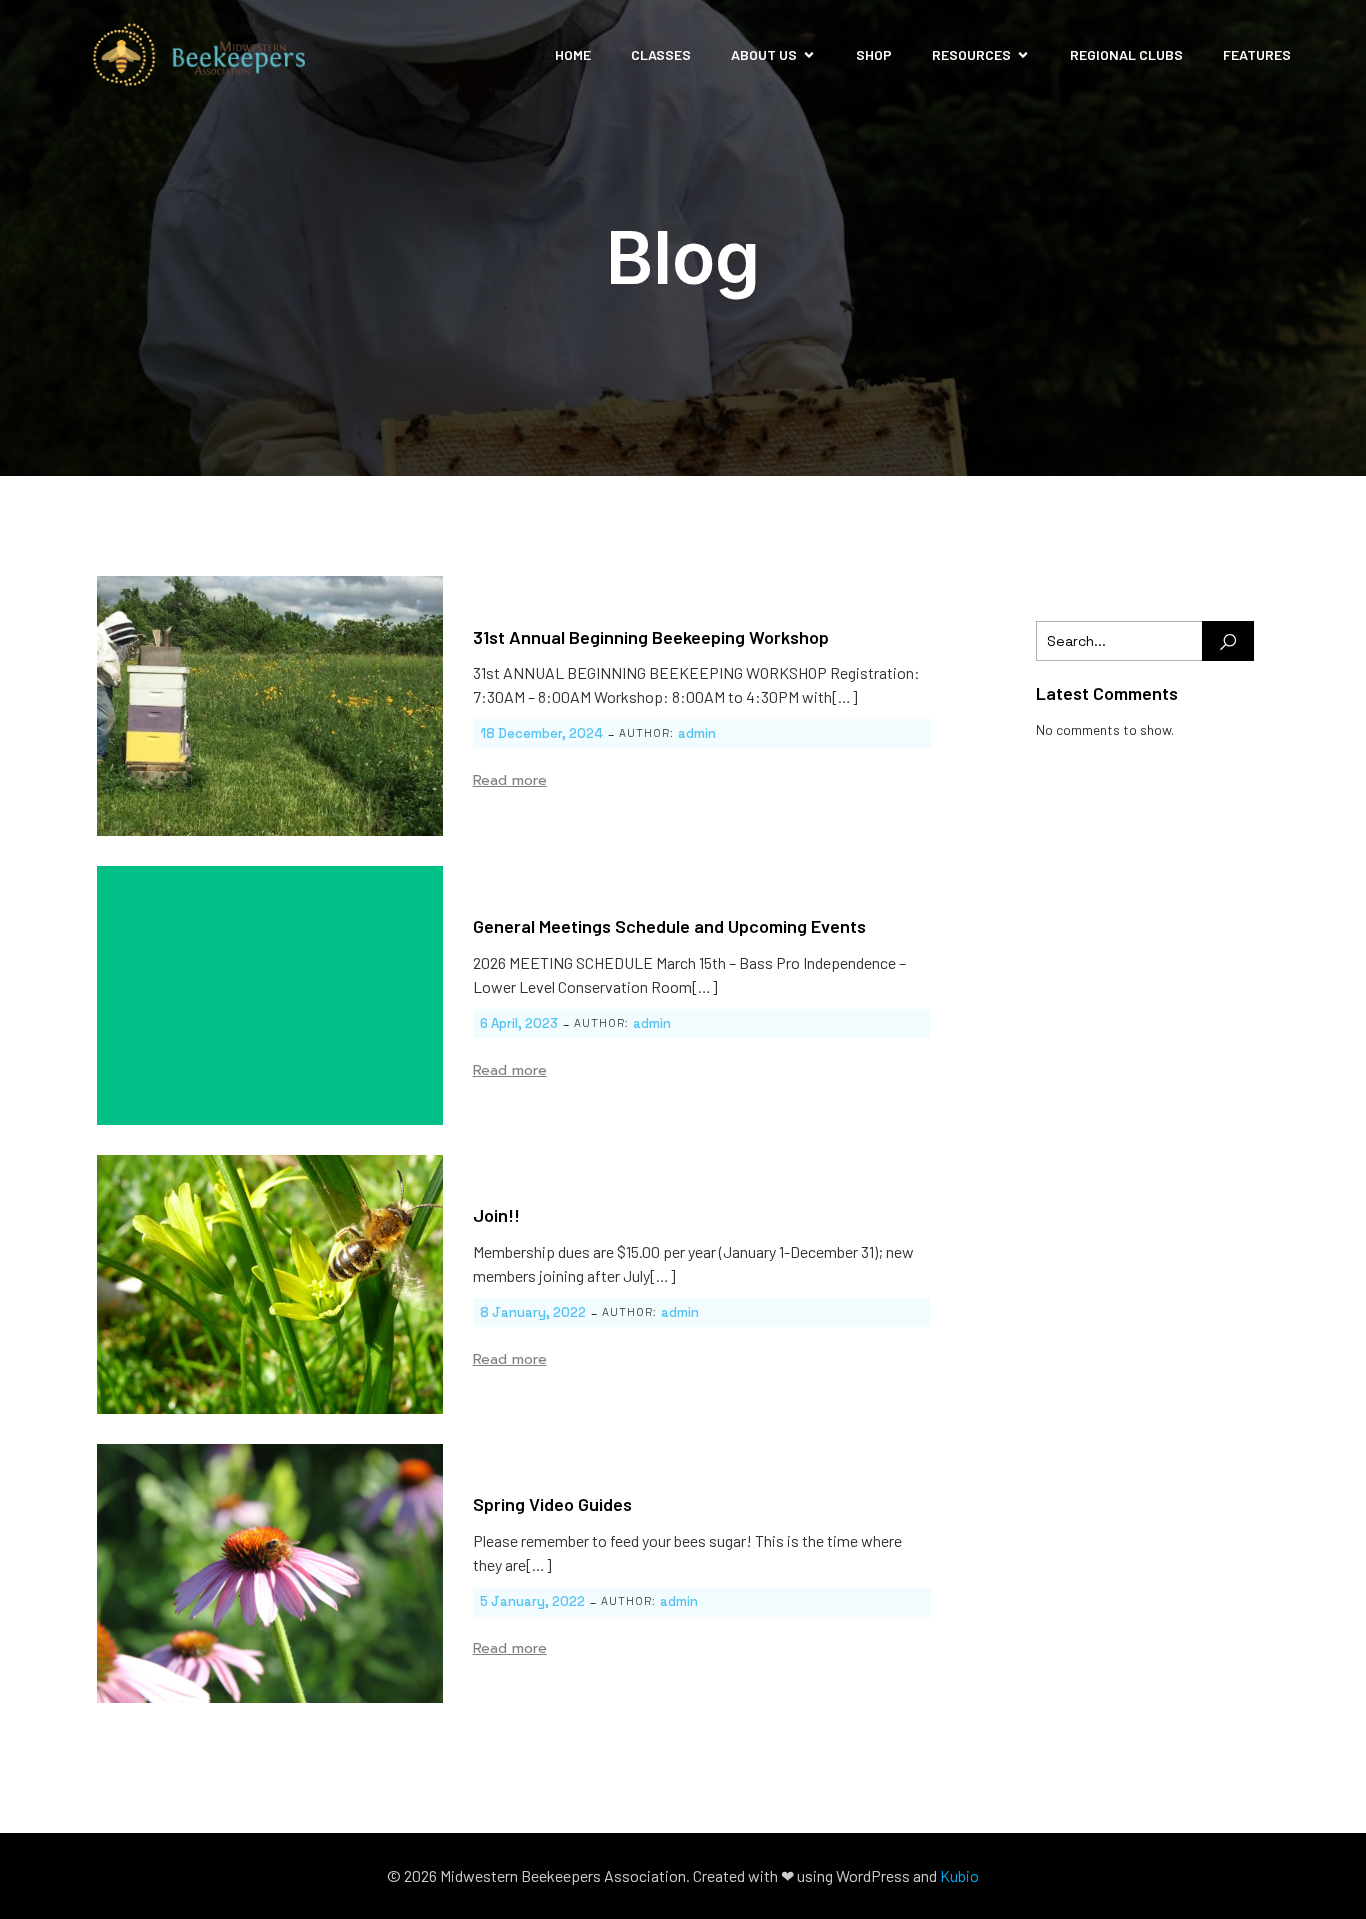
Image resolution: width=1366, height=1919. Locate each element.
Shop (874, 54)
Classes (661, 54)
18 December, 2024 (541, 733)
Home (573, 54)
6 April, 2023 (519, 1023)
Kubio (959, 1875)
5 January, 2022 (532, 1601)
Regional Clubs (1126, 54)
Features (1257, 54)
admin (697, 733)
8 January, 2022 (533, 1312)
